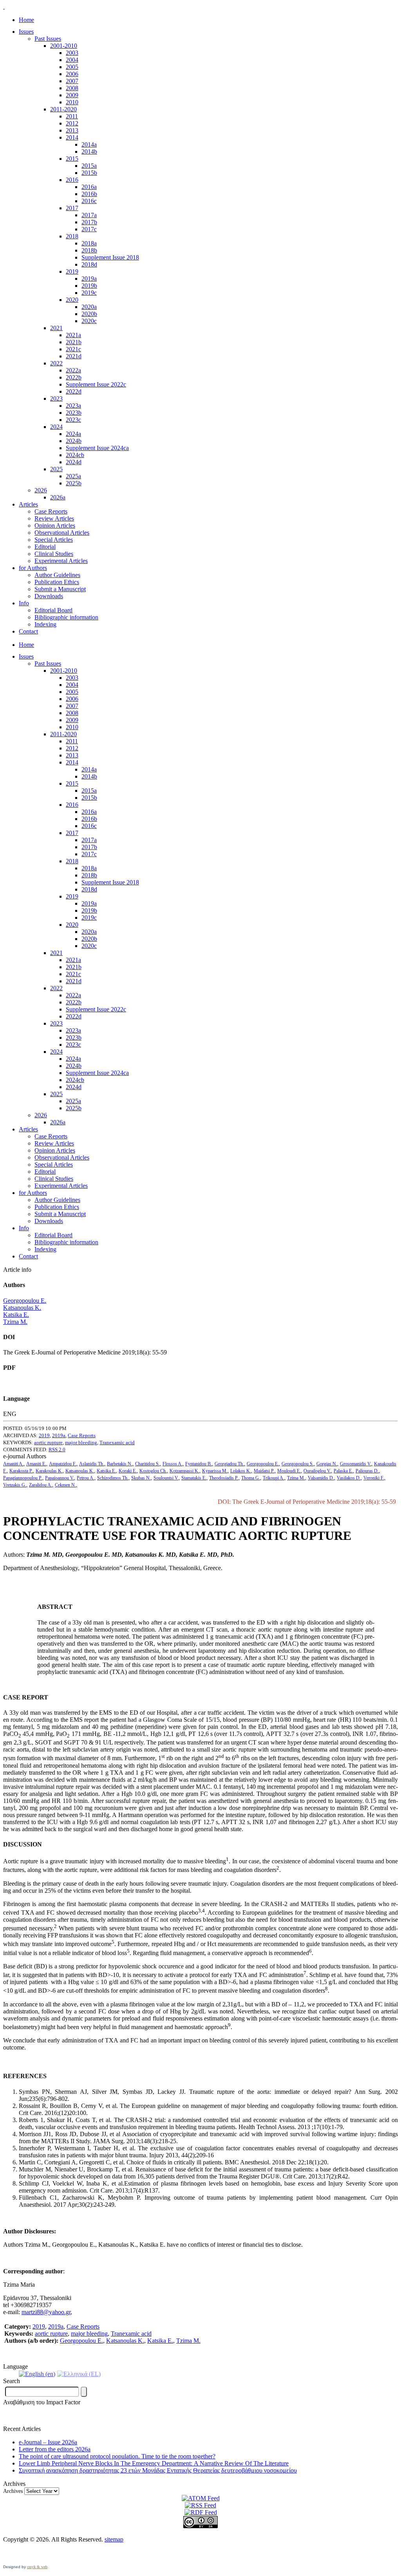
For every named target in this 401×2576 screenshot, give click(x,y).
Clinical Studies (54, 554)
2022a (73, 370)
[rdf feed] (201, 2512)
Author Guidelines (57, 575)
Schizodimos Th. (113, 1478)
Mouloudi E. (289, 1471)
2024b (74, 441)
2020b (89, 314)
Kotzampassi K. (184, 1471)
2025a (73, 476)
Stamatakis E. (194, 1478)
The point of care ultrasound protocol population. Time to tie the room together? (117, 2456)
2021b (74, 342)
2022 (56, 363)
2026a (58, 497)
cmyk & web (37, 2567)
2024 (56, 427)
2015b (89, 173)
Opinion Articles (55, 526)
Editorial (45, 547)
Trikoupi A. (274, 1478)
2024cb (75, 455)
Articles (28, 504)
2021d (74, 356)
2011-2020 (63, 109)
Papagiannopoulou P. (23, 1478)
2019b (89, 286)
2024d (74, 462)
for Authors (33, 568)
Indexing (45, 624)
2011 (72, 116)
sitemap (114, 2539)
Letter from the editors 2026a (55, 2449)
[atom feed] (201, 2498)
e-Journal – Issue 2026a (48, 2442)
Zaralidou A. (41, 1485)
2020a (89, 307)
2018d (89, 264)
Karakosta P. (21, 1471)
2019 (72, 271)
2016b (89, 194)
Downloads (49, 596)
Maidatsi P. (264, 1471)
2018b (89, 250)
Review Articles (54, 518)
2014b (89, 152)
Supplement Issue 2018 (110, 257)
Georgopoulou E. (25, 1301)
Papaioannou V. (60, 1478)
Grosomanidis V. (356, 1464)
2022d (74, 391)
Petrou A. (86, 1478)
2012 (72, 123)
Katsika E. (16, 1315)
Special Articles (54, 540)
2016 (72, 180)
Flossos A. (173, 1464)
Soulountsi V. (166, 1478)
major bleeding (81, 1442)
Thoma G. (251, 1478)
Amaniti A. (13, 1464)
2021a (73, 335)
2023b (74, 413)
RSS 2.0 (57, 1450)
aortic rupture (48, 1442)
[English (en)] (37, 2374)
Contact (28, 631)
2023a (73, 406)
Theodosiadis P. (224, 1478)
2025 (56, 469)
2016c (89, 201)
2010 (72, 102)
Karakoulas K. (49, 1471)
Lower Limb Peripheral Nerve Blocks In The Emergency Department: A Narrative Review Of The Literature (154, 2463)
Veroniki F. (374, 1478)
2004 (72, 60)
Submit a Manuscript (60, 589)
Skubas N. (141, 1478)
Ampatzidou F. (63, 1464)
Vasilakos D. (349, 1478)
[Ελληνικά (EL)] (79, 2374)
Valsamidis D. (321, 1478)
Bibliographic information (66, 617)
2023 (56, 398)
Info (24, 603)
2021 (56, 328)
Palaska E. (343, 1471)
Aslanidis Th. (92, 1464)
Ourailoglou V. (317, 1471)
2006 (72, 74)
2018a (89, 243)
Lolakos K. (241, 1471)
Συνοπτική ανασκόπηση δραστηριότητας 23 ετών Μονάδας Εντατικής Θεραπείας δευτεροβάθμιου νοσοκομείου (158, 2470)
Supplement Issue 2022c (96, 384)
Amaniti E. (36, 1464)
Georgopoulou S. (298, 1464)
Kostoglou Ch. (153, 1471)
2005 (72, 67)
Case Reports (51, 511)
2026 (41, 490)
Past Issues (48, 39)
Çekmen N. (65, 1485)
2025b (74, 483)
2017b (89, 222)
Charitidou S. (147, 1464)
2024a (73, 434)
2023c (73, 420)
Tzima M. (15, 1322)
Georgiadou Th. (229, 1464)
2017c (89, 229)
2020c (89, 321)
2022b (74, 377)
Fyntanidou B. (199, 1464)
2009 (72, 95)
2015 (72, 159)
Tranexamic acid (117, 1442)
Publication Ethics (57, 582)
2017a (89, 215)
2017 (72, 208)
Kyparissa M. (215, 1471)
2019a (89, 279)
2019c (89, 293)
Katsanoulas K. (22, 1308)
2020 (72, 300)
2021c (73, 349)
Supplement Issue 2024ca (97, 448)
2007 (72, 81)
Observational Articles (62, 533)
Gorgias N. (327, 1464)
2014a (89, 144)
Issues (26, 32)
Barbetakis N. (120, 1464)
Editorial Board (53, 610)
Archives (13, 2491)
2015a (89, 166)
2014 (72, 137)
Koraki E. (128, 1471)
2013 (72, 130)
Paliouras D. (367, 1471)
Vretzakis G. (15, 1485)
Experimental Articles (61, 561)
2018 (72, 236)
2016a (89, 187)
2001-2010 (64, 46)
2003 (72, 53)
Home (26, 20)
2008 (72, 88)
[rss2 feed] (200, 2505)
